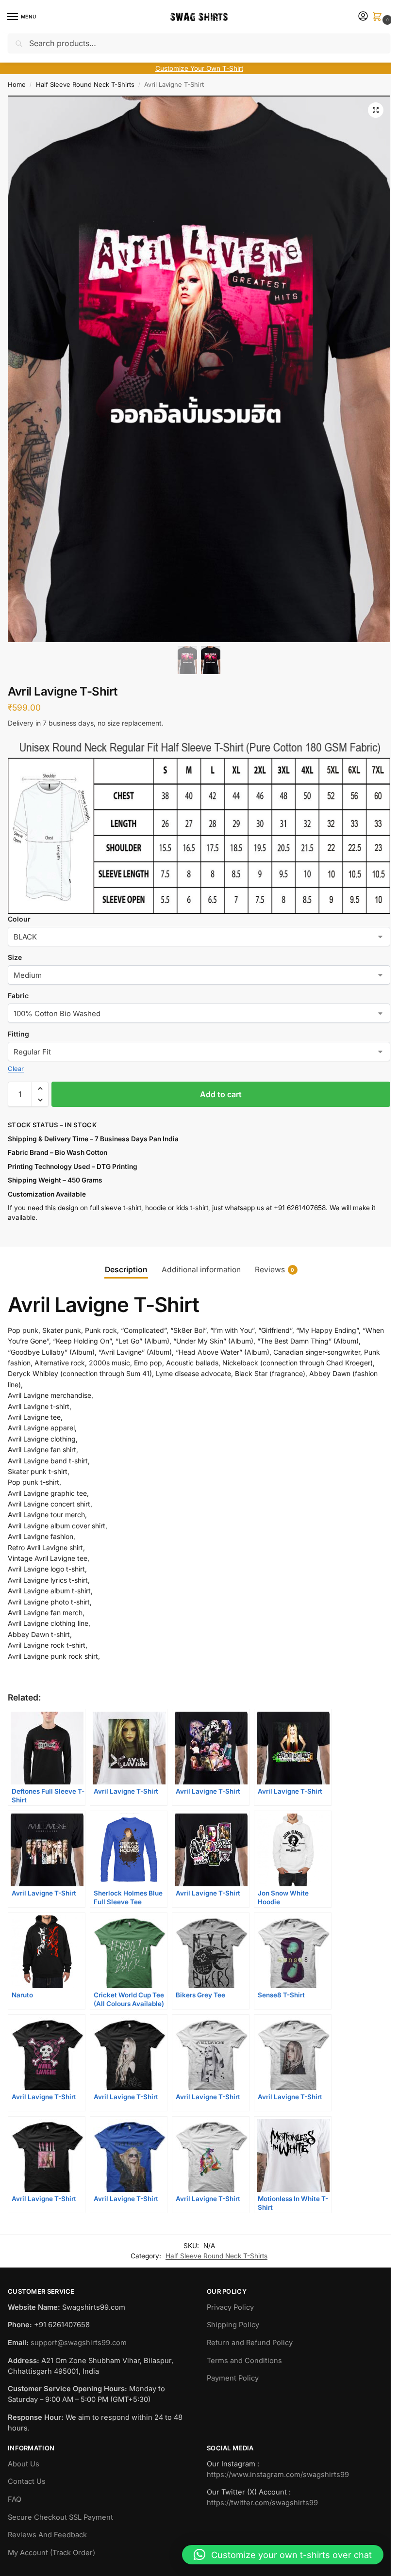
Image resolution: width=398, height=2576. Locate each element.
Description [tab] (126, 1270)
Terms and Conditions (244, 2361)
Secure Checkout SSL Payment (60, 2517)
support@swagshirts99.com (79, 2343)
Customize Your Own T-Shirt (199, 68)
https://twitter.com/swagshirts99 (262, 2503)
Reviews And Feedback (47, 2535)
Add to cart (221, 1094)
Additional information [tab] (201, 1270)
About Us (24, 2464)
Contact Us (27, 2481)
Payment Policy (233, 2378)
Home (17, 84)
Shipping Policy (233, 2325)
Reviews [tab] (275, 1270)
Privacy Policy (230, 2307)
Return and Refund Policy (250, 2343)
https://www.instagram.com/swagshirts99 (278, 2475)
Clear (16, 1069)
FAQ (15, 2499)
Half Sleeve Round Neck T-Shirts (85, 84)
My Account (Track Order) (51, 2553)
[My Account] (363, 17)
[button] (379, 17)
